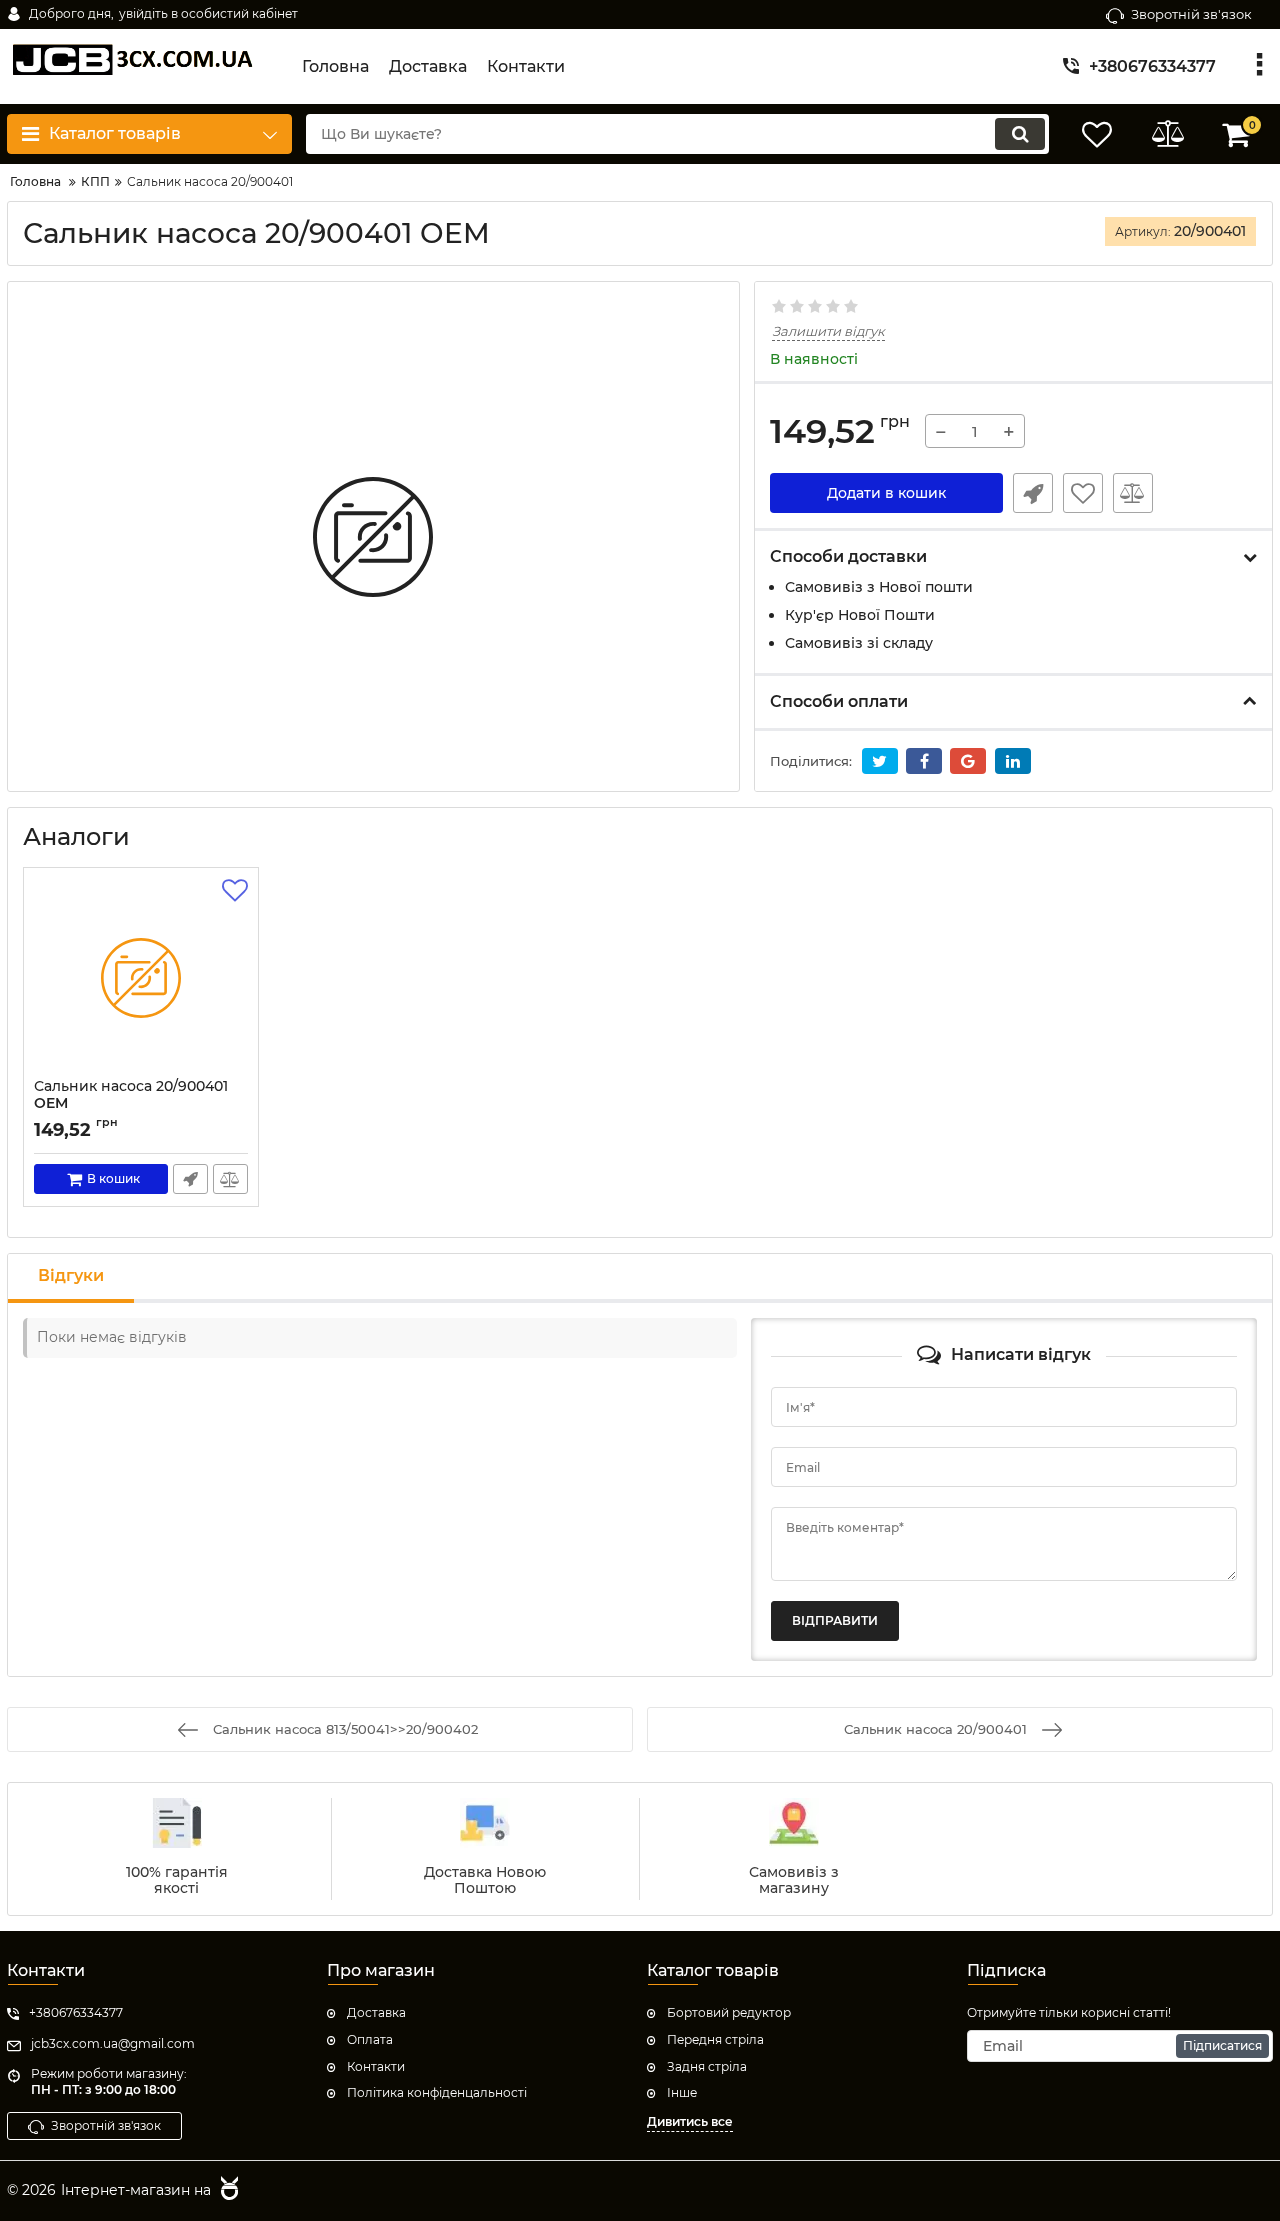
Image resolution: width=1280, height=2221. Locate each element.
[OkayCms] (227, 2191)
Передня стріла (715, 2039)
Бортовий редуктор (729, 2012)
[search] (1020, 134)
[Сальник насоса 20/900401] (141, 978)
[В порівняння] (1133, 493)
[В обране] (1083, 493)
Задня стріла (707, 2066)
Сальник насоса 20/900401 (131, 1104)
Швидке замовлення (1033, 493)
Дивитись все (690, 2121)
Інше (682, 2092)
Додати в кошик (886, 493)
